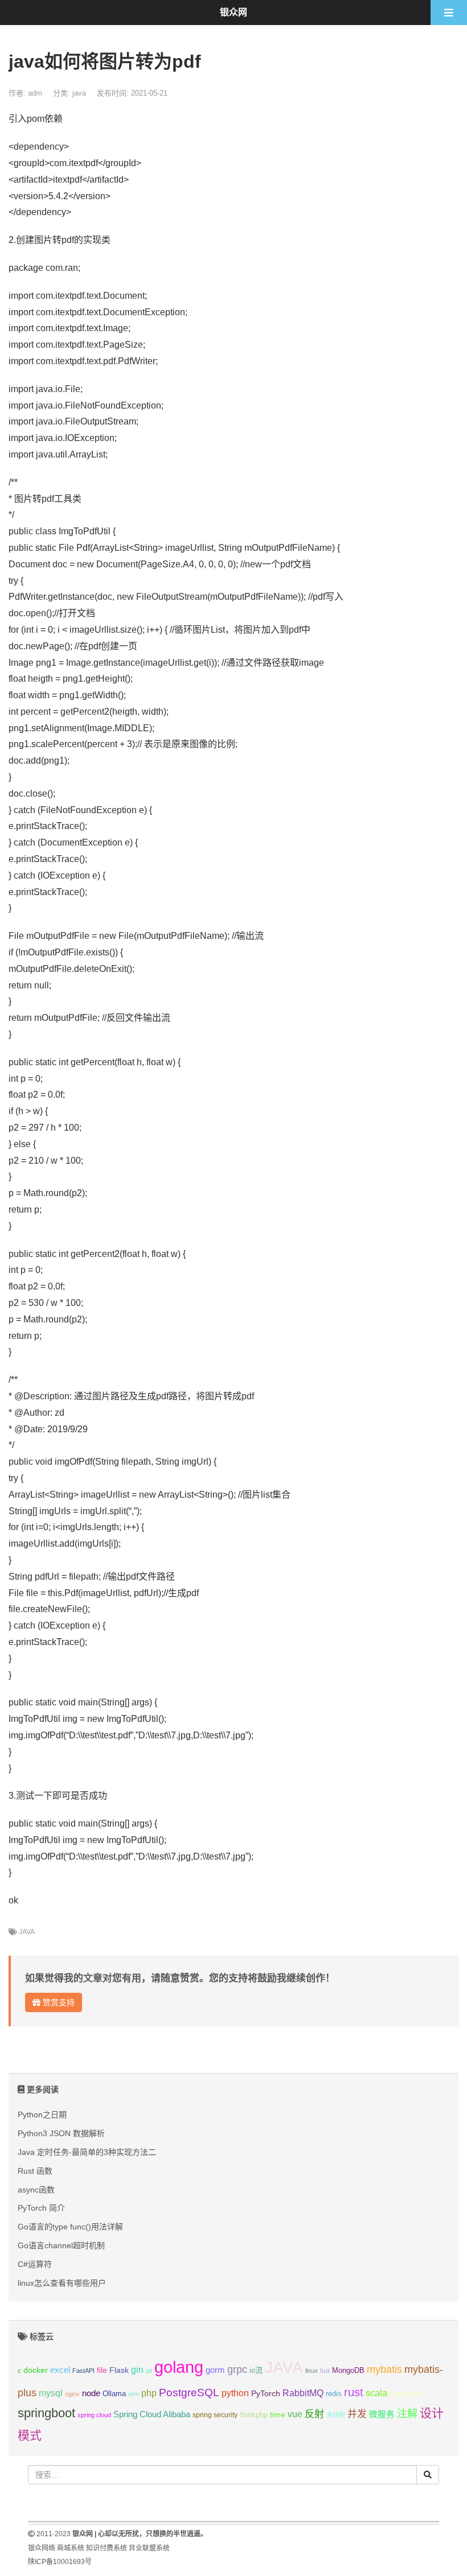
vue (295, 2414)
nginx (72, 2394)
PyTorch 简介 (41, 2208)
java (79, 93)
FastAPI (83, 2371)
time (278, 2415)
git (149, 2371)
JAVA (27, 1932)
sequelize (407, 2393)
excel (60, 2370)
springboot (46, 2413)
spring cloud (94, 2415)
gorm (215, 2370)
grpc (237, 2369)
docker (36, 2370)
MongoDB (348, 2370)
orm (134, 2394)
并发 (357, 2414)
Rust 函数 (35, 2171)
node (91, 2393)
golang (179, 2367)
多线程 (336, 2415)
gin (137, 2370)
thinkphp (254, 2415)
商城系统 (71, 2548)
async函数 (36, 2190)
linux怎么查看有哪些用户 (62, 2283)
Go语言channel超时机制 (61, 2245)
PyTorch (266, 2393)
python (235, 2393)
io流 (256, 2370)
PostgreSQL (189, 2392)
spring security (215, 2415)
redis (334, 2394)
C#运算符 (35, 2264)
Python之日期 (42, 2115)
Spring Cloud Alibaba (152, 2414)
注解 (407, 2414)
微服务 (382, 2414)
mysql (51, 2393)
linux (312, 2371)
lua (325, 2371)
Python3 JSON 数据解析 (61, 2133)
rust (354, 2392)
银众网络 (42, 2548)
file (102, 2370)
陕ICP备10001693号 (60, 2562)
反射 (314, 2414)
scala (376, 2393)
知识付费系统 (106, 2548)
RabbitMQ (303, 2393)
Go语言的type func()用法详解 (70, 2227)
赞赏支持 (58, 2002)
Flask (119, 2370)
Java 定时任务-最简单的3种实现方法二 (87, 2152)
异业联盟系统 (149, 2548)
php (149, 2393)
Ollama (114, 2394)
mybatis (384, 2369)
